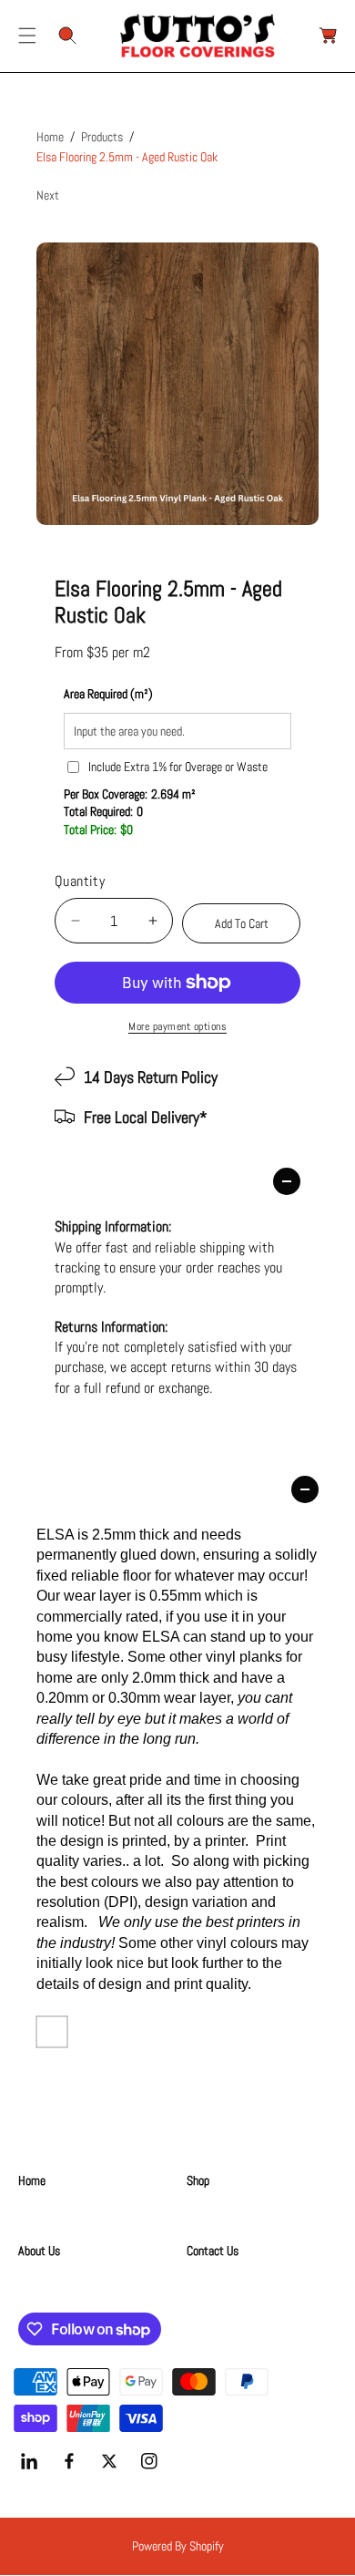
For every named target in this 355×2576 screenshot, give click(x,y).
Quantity (80, 881)
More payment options (177, 1026)
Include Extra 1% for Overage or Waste (178, 767)
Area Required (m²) (108, 694)
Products (102, 137)
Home (50, 137)
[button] (27, 36)
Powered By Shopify (178, 2546)
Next (48, 195)
